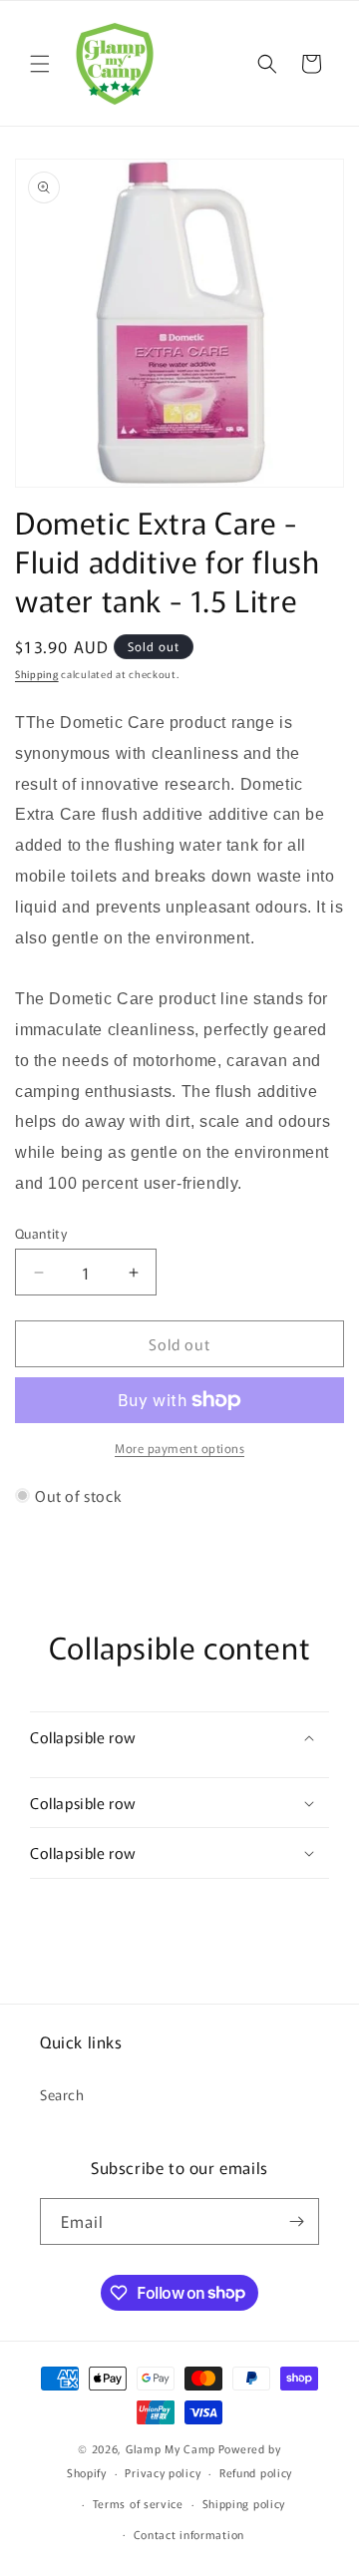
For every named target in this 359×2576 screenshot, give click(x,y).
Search (62, 2094)
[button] (40, 64)
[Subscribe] (296, 2221)
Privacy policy (163, 2472)
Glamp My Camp (171, 2448)
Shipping (37, 674)
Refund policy (256, 2472)
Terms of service (138, 2503)
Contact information (189, 2534)
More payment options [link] (179, 1448)
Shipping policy (244, 2503)
